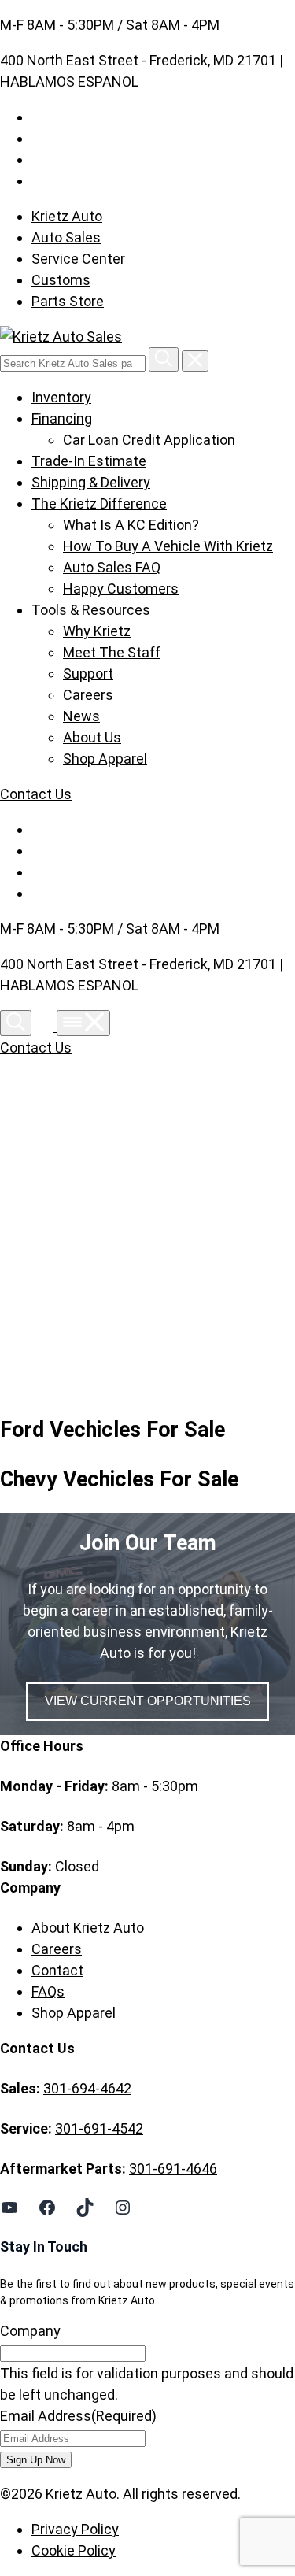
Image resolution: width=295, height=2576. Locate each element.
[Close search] (195, 361)
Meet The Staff (112, 652)
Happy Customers (121, 588)
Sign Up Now (36, 2460)
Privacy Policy (75, 2529)
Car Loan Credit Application (149, 440)
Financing (62, 418)
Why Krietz (97, 631)
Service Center (78, 259)
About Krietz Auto (88, 1928)
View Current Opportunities (148, 1701)
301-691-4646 (173, 2169)
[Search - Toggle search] (16, 1023)
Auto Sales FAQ (112, 567)
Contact (57, 1970)
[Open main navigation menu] (83, 1023)
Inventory (61, 397)
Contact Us (36, 794)
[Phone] (46, 1026)
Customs (61, 280)
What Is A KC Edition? (131, 525)
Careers (88, 695)
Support (88, 674)
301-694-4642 (87, 2088)
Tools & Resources (91, 610)
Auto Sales (66, 237)
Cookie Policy (74, 2550)
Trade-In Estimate (89, 461)
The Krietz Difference (99, 503)
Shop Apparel (105, 759)
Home (65, 1230)
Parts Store (68, 301)
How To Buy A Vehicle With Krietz (168, 546)
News (81, 716)
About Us (92, 737)
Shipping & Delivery (91, 482)
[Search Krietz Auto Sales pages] (164, 359)
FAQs (48, 1991)
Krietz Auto (67, 216)
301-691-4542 (99, 2128)
